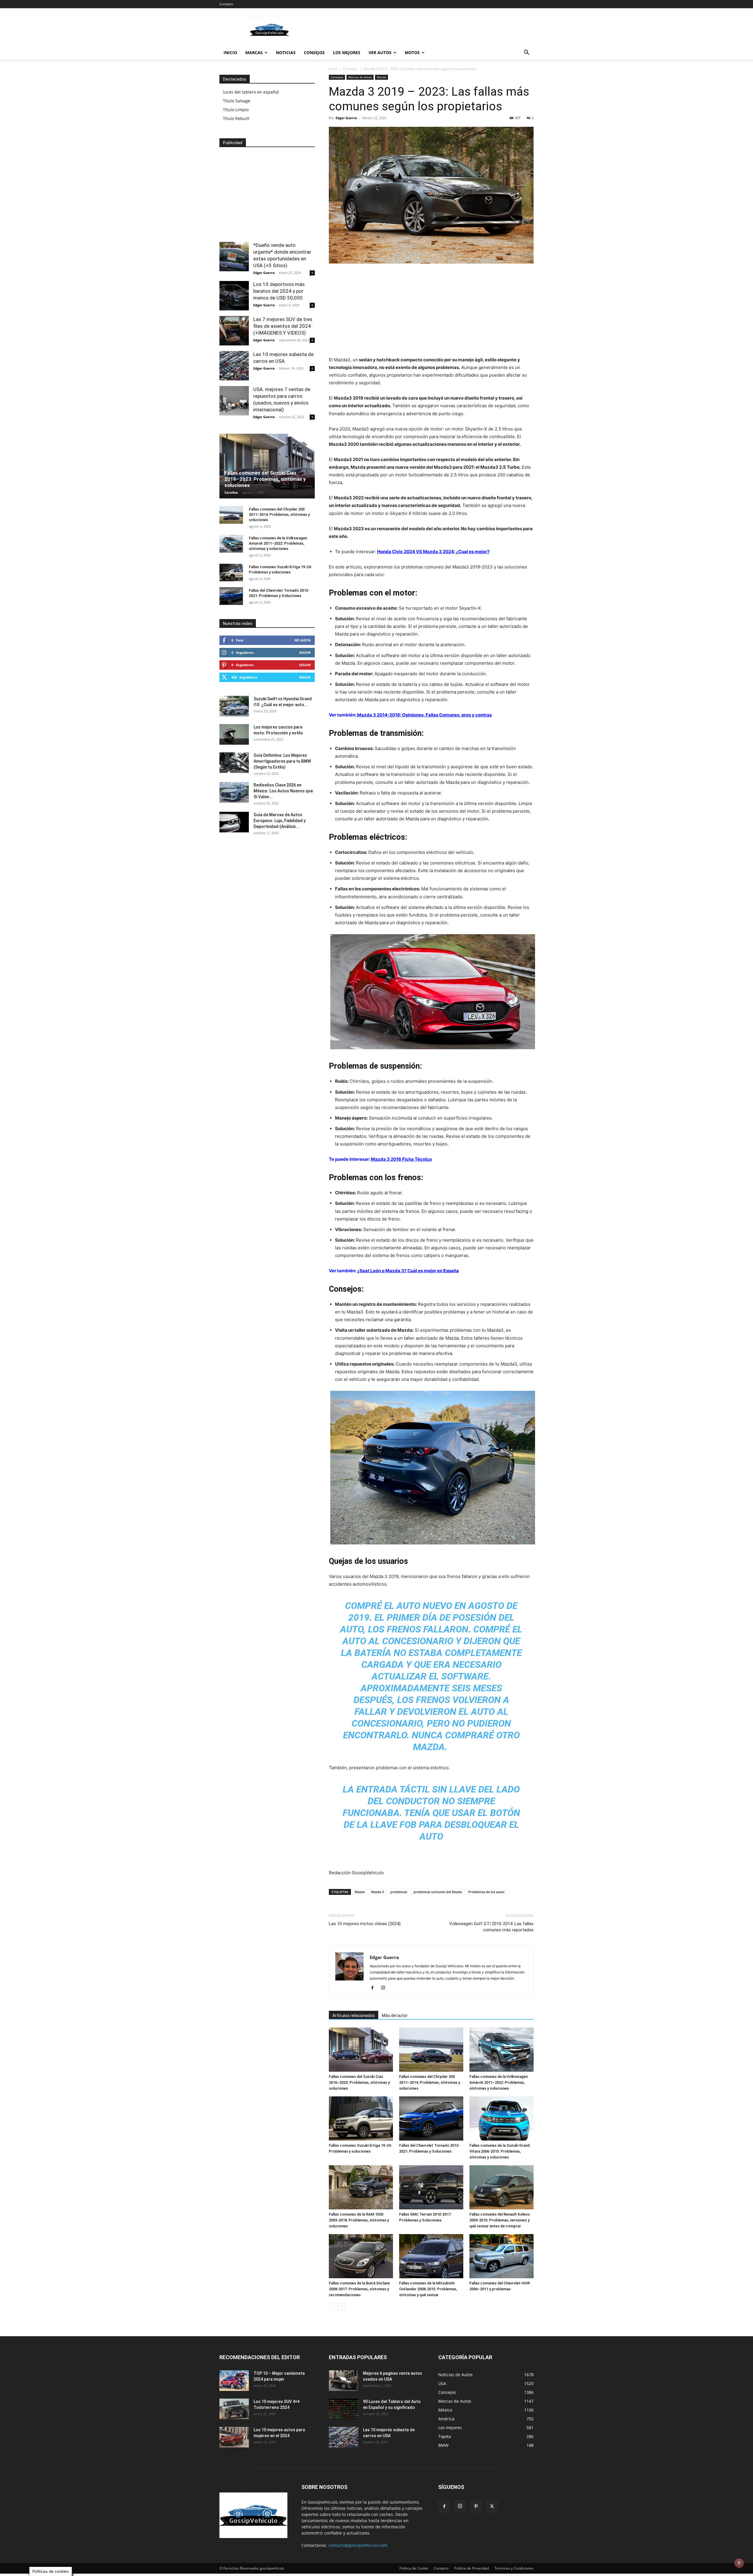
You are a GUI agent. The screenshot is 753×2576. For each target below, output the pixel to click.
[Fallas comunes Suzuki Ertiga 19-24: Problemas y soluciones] (361, 2118)
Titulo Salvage (237, 101)
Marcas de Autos (360, 77)
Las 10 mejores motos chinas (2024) (365, 1924)
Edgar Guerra (346, 118)
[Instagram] (385, 1988)
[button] (527, 53)
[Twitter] (492, 2507)
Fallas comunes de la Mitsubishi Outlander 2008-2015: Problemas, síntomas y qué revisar (428, 2289)
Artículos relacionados (354, 2015)
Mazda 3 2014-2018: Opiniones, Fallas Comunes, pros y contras (424, 715)
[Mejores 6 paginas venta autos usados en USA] (344, 2381)
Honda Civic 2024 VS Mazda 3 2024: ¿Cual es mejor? (433, 552)
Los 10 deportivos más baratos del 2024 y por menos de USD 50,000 (279, 291)
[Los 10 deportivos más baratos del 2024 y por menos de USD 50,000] (234, 296)
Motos (412, 53)
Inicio (230, 53)
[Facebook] (375, 1988)
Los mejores (347, 53)
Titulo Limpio (236, 110)
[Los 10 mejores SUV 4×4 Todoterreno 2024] (234, 2409)
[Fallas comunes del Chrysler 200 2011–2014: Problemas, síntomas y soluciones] (431, 2050)
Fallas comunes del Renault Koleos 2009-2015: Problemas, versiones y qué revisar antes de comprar (500, 2220)
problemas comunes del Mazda (438, 1892)
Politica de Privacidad (472, 2568)
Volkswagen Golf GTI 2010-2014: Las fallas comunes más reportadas (491, 1927)
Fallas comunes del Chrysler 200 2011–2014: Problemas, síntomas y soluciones (430, 2082)
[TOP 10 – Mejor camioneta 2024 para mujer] (234, 2381)
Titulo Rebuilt (236, 118)
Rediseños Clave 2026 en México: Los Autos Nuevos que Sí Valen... (283, 791)
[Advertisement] (427, 30)
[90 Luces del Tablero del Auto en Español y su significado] (344, 2409)
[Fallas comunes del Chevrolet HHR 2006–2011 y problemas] (502, 2256)
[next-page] (342, 2307)
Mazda (382, 77)
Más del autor (395, 2015)
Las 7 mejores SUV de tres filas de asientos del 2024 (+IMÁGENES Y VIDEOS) (283, 326)
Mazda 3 (378, 1892)
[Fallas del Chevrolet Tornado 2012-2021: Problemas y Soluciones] (431, 2118)
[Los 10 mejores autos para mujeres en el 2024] (234, 2437)
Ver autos (380, 53)
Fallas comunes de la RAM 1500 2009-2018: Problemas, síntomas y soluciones (359, 2220)
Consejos (314, 53)
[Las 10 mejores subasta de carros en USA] (234, 366)
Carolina (231, 492)
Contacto (226, 4)
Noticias (286, 53)
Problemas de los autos (486, 1892)
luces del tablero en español (251, 92)
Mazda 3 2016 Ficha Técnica (401, 1159)
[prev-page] (333, 2307)
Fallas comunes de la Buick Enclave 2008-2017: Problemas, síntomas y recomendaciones (359, 2289)
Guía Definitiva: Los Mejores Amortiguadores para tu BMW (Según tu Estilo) (282, 761)
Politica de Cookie (414, 2568)
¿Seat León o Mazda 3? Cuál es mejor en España (408, 1271)
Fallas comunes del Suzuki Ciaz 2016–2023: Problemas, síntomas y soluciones (359, 2082)
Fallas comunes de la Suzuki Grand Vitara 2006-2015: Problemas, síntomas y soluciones (500, 2151)
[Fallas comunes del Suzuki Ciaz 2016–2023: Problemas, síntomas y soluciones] (361, 2050)
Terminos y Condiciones (514, 2568)
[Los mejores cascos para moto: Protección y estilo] (234, 734)
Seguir (305, 652)
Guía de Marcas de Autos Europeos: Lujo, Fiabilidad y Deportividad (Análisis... (280, 821)
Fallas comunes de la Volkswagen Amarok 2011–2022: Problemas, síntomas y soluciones (499, 2082)
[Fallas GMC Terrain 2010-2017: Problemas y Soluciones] (431, 2187)
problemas (399, 1892)
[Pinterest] (476, 2507)
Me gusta (303, 640)
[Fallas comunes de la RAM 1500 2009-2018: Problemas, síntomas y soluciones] (361, 2187)
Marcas (254, 53)
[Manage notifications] (739, 2563)
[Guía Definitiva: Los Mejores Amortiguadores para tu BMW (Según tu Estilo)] (234, 763)
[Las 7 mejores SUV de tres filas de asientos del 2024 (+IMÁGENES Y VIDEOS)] (234, 331)
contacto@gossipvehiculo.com (358, 2545)
